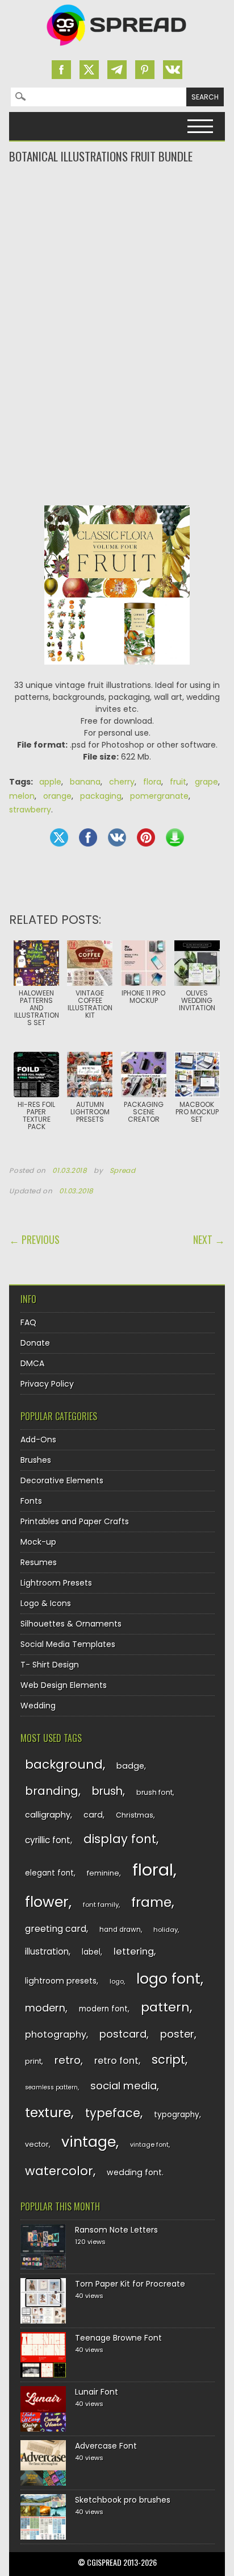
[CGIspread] (117, 48)
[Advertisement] (117, 210)
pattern (165, 2007)
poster (177, 2034)
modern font (103, 2009)
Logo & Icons (46, 1603)
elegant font (49, 1873)
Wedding (38, 1706)
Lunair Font (97, 2392)
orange (57, 796)
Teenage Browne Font (118, 2338)
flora (152, 782)
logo (117, 1981)
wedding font (134, 2172)
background (64, 1764)
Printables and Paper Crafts (75, 1521)
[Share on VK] (117, 837)
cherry (122, 782)
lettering (134, 1951)
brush (107, 1791)
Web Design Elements (64, 1685)
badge (130, 1766)
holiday (166, 1930)
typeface (113, 2113)
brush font (154, 1792)
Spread (123, 1171)
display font (120, 1839)
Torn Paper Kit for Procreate (130, 2284)
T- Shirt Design (50, 1665)
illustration (47, 1951)
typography (177, 2115)
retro (68, 2060)
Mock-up (38, 1542)
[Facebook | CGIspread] (61, 70)
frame (151, 1902)
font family (101, 1905)
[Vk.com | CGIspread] (173, 70)
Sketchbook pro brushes (123, 2500)
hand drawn (120, 1930)
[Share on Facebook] (88, 837)
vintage (89, 2142)
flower (47, 1902)
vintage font (149, 2144)
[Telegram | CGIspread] (117, 70)
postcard (123, 2034)
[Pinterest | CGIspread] (145, 70)
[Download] (175, 837)
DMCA (32, 1363)
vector (37, 2144)
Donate (35, 1343)
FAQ (28, 1322)
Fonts (31, 1501)
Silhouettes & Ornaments (71, 1624)
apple (50, 782)
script (168, 2059)
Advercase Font (106, 2446)
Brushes (36, 1460)
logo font (168, 1979)
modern (45, 2008)
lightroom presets (61, 1981)
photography (56, 2034)
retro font (116, 2061)
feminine (103, 1873)
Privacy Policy (47, 1384)
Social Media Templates (68, 1644)
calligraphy (48, 1815)
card (93, 1815)
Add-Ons (38, 1440)
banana (85, 782)
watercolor (59, 2171)
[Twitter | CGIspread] (89, 70)
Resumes (39, 1562)
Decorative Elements (62, 1480)
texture (48, 2112)
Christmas (135, 1815)
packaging (101, 796)
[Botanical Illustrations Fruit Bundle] (117, 673)
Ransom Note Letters (116, 2230)
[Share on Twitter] (59, 837)
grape (206, 782)
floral (153, 1870)
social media (124, 2086)
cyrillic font (48, 1840)
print (33, 2061)
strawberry (30, 810)
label (91, 1952)
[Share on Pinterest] (146, 837)
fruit (178, 782)
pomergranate (159, 796)
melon (22, 796)
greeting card (56, 1929)
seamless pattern (51, 2087)
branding (52, 1791)
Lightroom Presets (56, 1583)
